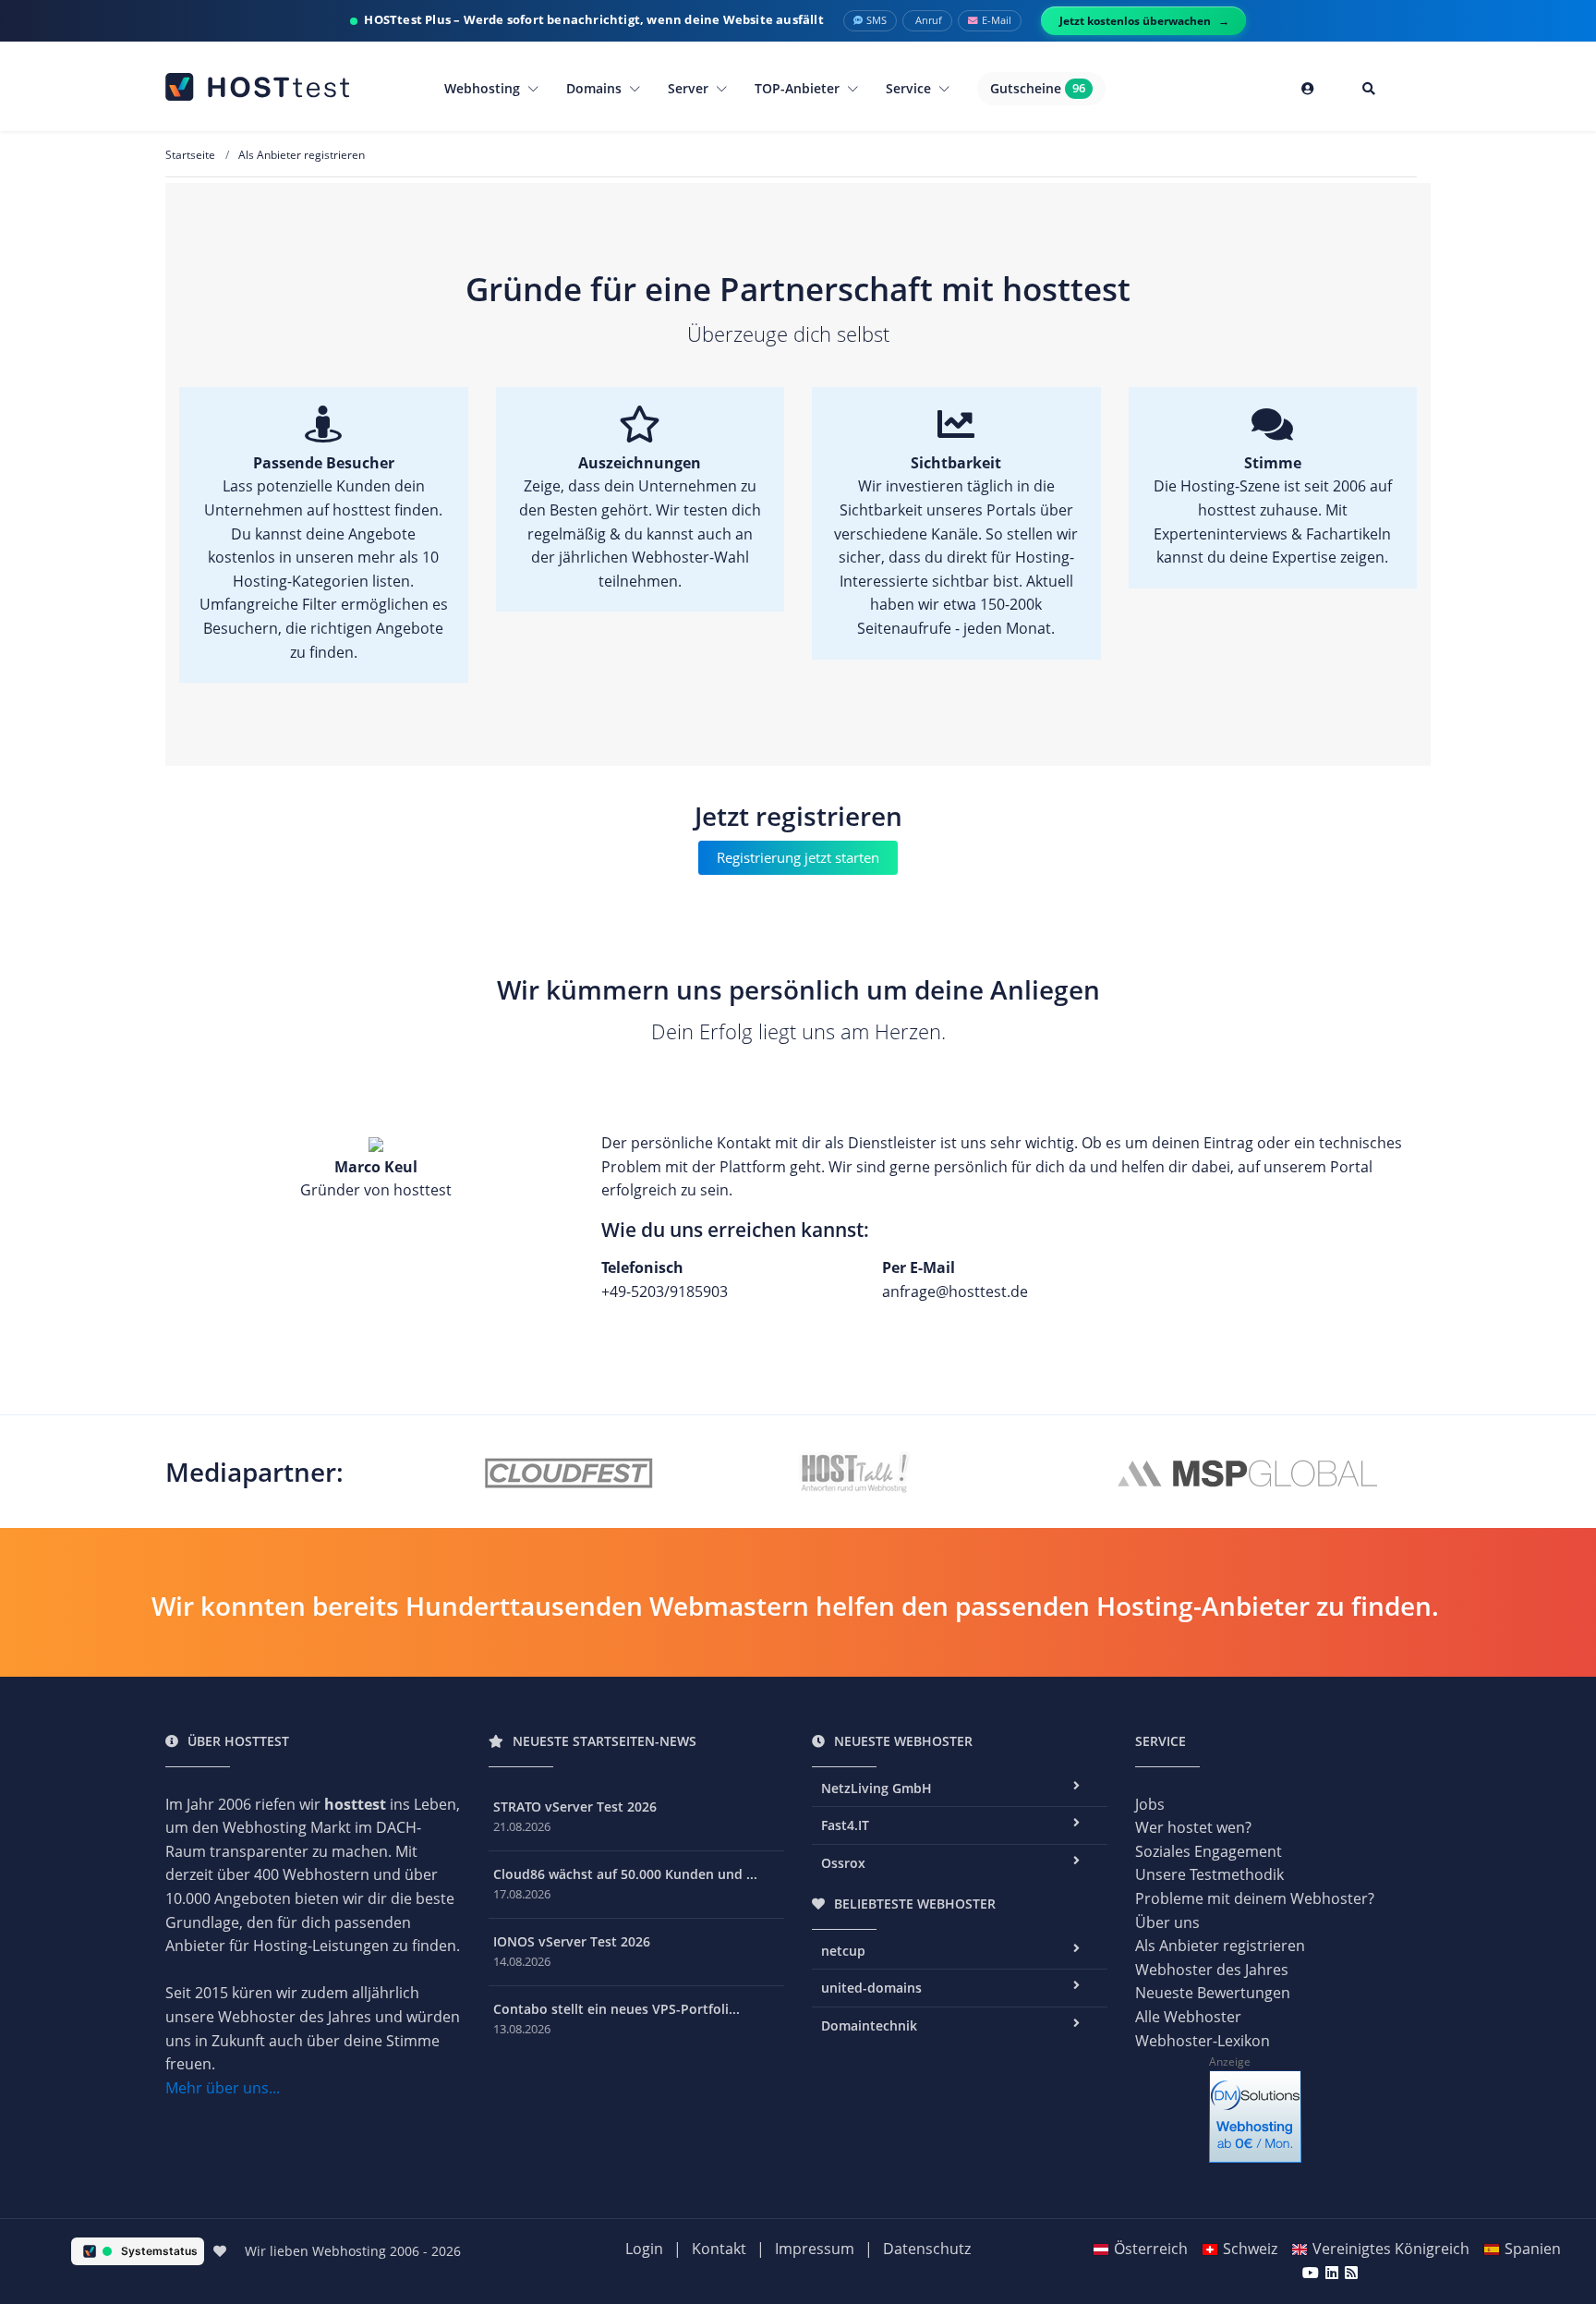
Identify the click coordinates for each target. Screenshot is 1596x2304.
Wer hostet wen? (1193, 1827)
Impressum (815, 2249)
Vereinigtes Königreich (1391, 2249)
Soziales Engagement (1209, 1851)
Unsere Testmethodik (1209, 1874)
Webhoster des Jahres (1212, 1970)
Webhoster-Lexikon (1203, 2041)
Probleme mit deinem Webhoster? (1255, 1898)
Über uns (1167, 1922)
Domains (596, 88)
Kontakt (719, 2249)
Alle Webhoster (1188, 2017)
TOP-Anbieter (799, 88)
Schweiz (1250, 2249)
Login (644, 2249)
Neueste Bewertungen (1213, 1993)
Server (690, 88)
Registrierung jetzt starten (798, 857)
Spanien (1533, 2249)
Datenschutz (927, 2249)
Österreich (1151, 2249)
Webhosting (484, 88)
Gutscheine (1038, 88)
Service (910, 88)
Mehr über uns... (223, 2088)
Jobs (1150, 1804)
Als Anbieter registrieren (1220, 1946)
